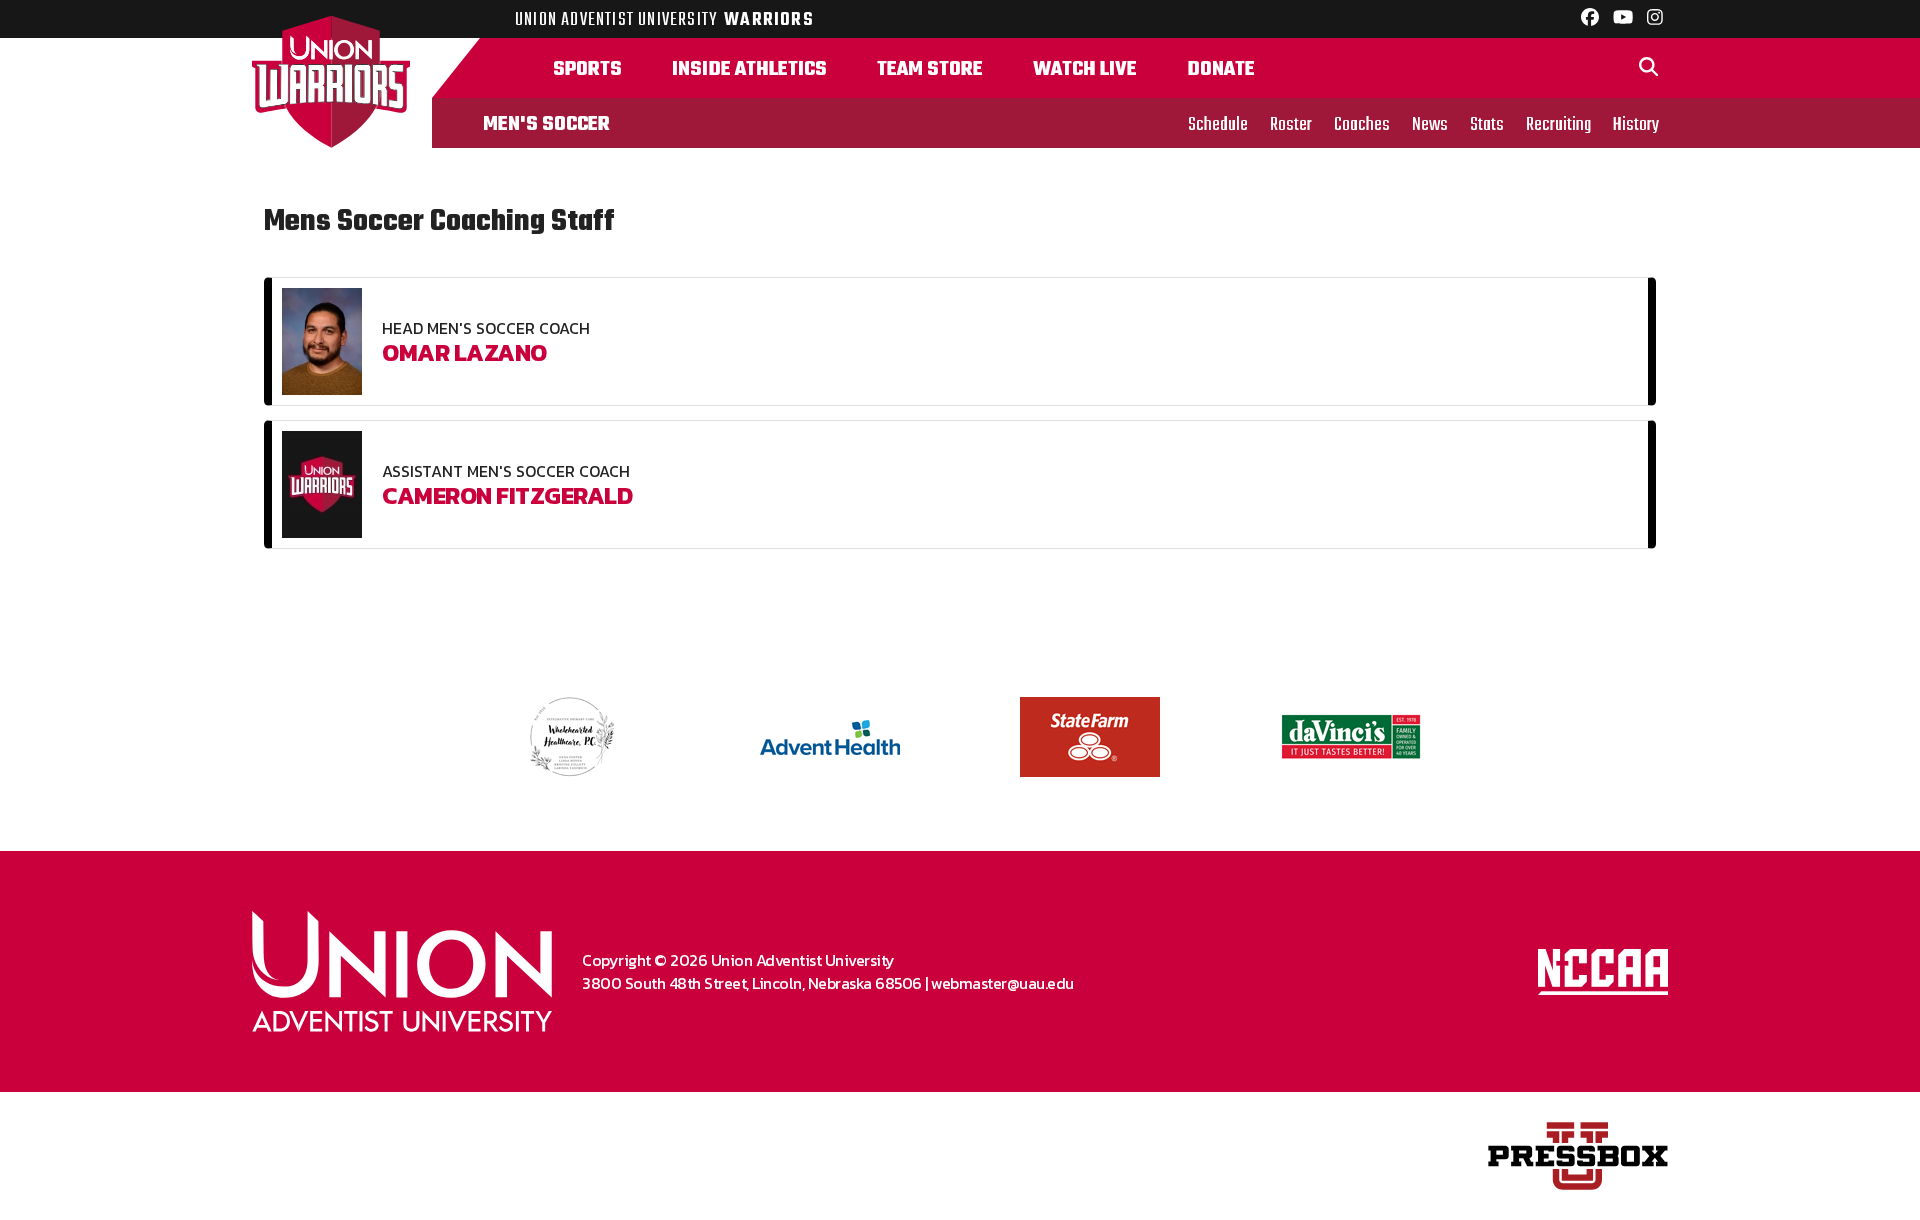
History (1636, 125)
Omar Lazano (464, 352)
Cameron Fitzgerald (507, 495)
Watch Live (1085, 69)
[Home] (342, 93)
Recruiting (1558, 125)
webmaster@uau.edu (1002, 983)
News (1430, 125)
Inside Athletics (749, 69)
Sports (587, 69)
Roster (1291, 125)
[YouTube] (1623, 20)
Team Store (930, 69)
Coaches (1362, 125)
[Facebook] (1590, 20)
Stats (1487, 125)
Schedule (1218, 125)
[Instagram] (1655, 20)
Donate (1221, 69)
